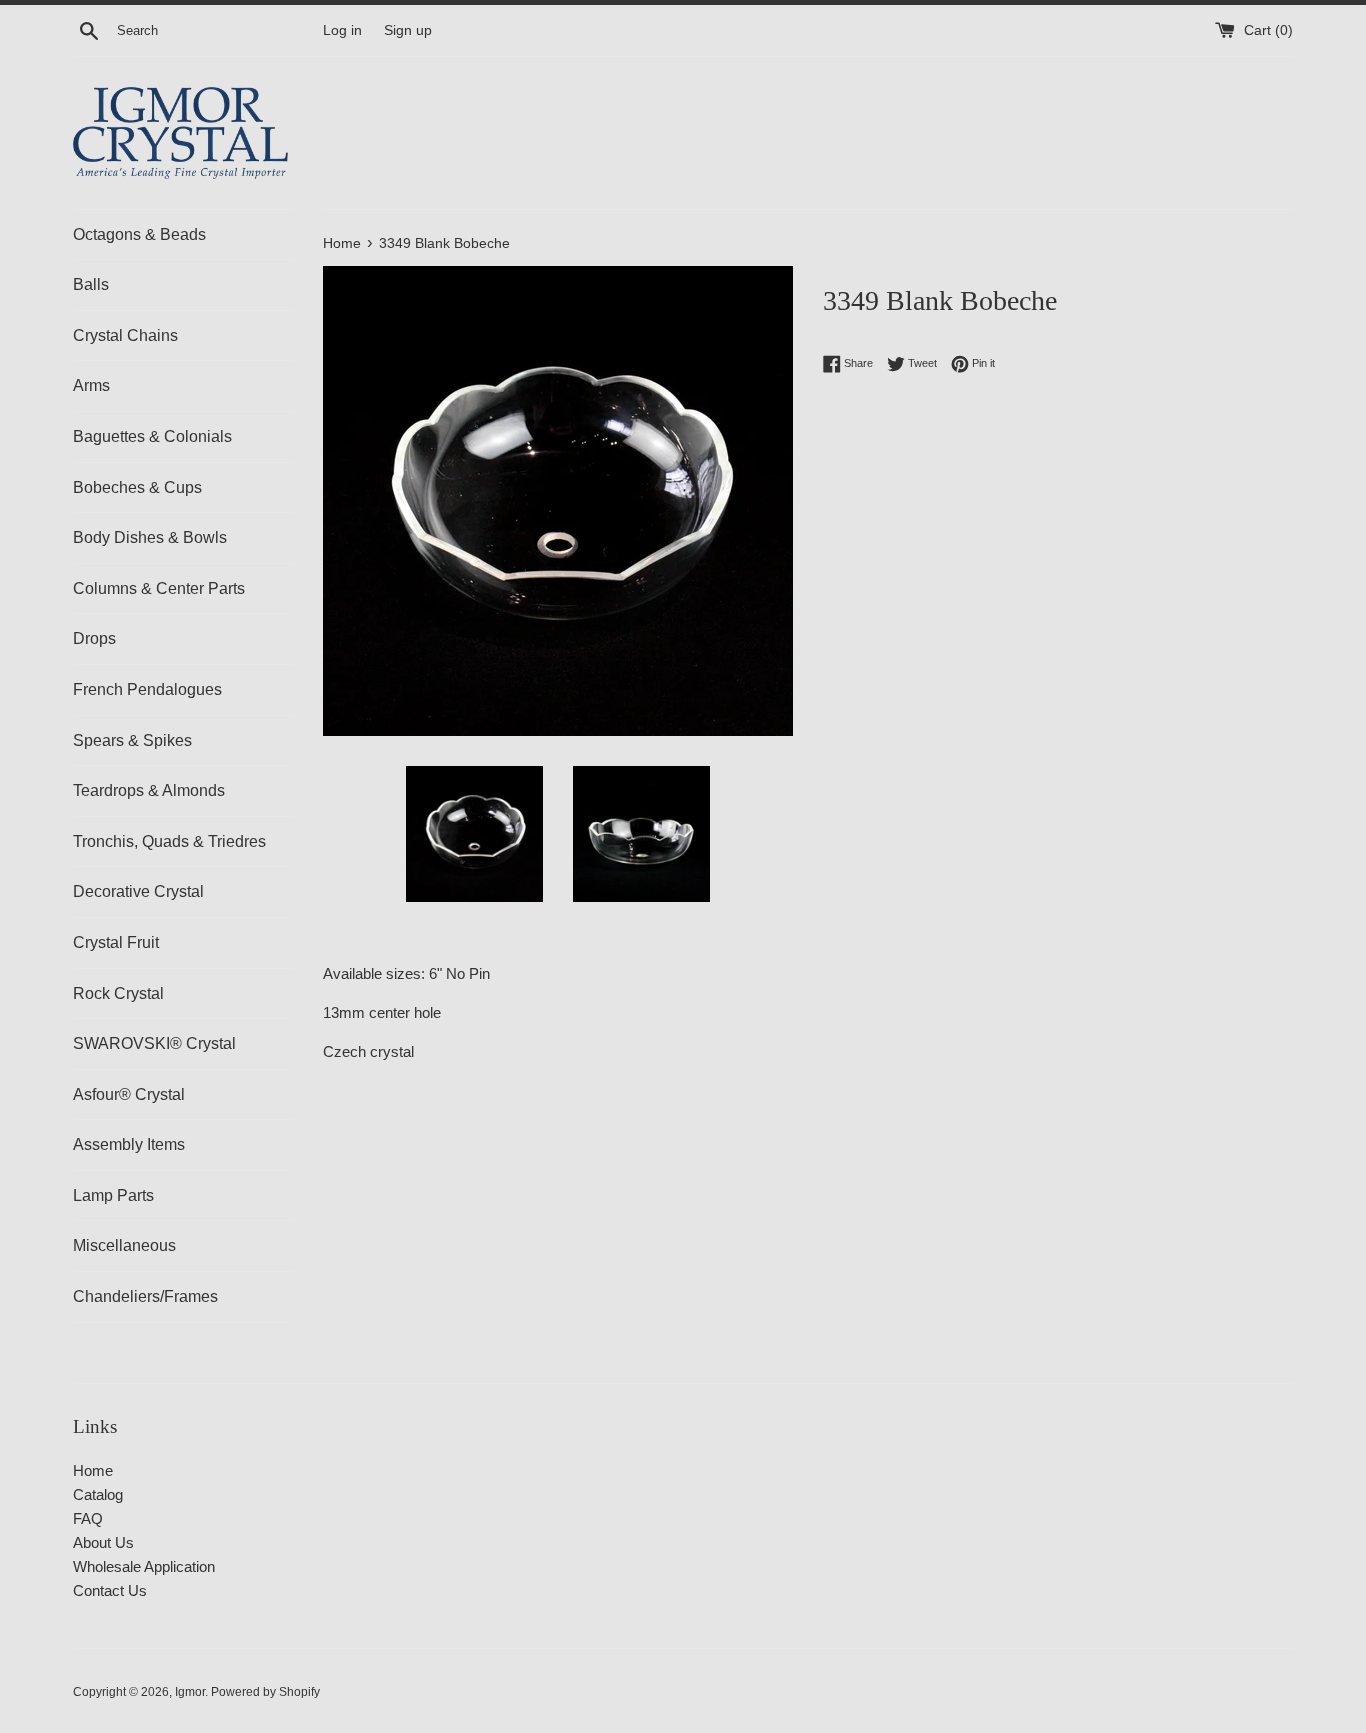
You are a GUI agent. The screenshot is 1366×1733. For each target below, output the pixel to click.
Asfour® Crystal (129, 1094)
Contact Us (110, 1590)
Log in (342, 30)
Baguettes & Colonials (152, 436)
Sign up (408, 30)
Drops (94, 638)
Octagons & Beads (139, 234)
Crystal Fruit (116, 942)
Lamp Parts (113, 1195)
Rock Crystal (118, 993)
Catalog (98, 1494)
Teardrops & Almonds (149, 790)
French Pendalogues (147, 689)
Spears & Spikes (132, 740)
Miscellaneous (124, 1245)
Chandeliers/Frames (145, 1296)
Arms (91, 385)
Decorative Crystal (138, 891)
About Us (103, 1542)
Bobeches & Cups (137, 487)
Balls (91, 284)
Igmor (190, 1692)
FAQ (88, 1518)
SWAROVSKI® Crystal (154, 1043)
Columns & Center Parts (159, 588)
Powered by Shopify (265, 1692)
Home (93, 1470)
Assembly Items (129, 1144)
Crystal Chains (125, 335)
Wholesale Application (144, 1566)
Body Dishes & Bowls (150, 537)
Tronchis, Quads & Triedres (169, 841)
